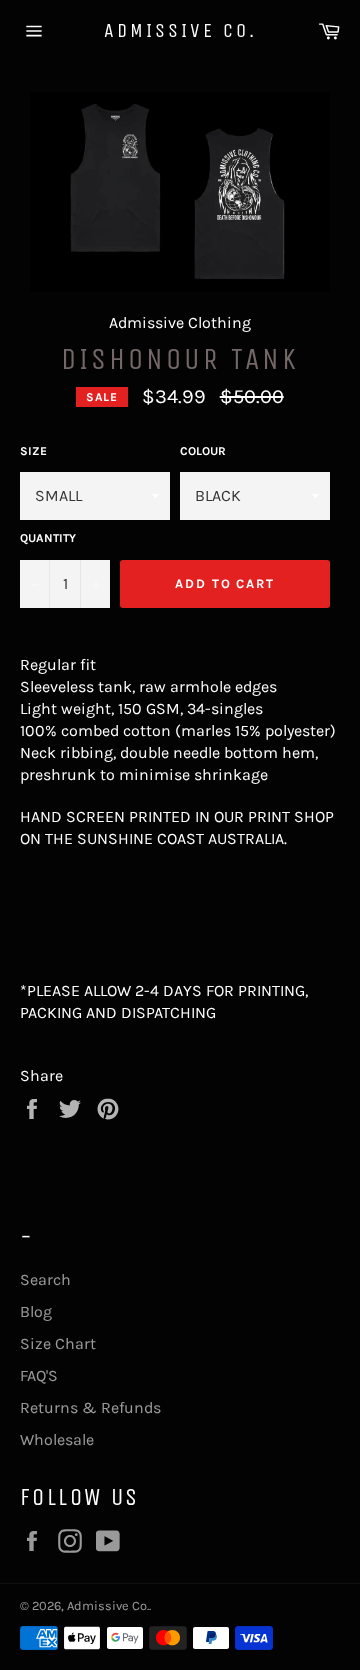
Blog (36, 1311)
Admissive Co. (180, 30)
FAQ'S (39, 1375)
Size (33, 451)
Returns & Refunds (90, 1407)
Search (45, 1279)
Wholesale (57, 1439)
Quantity (48, 538)
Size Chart (58, 1343)
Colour (203, 451)
